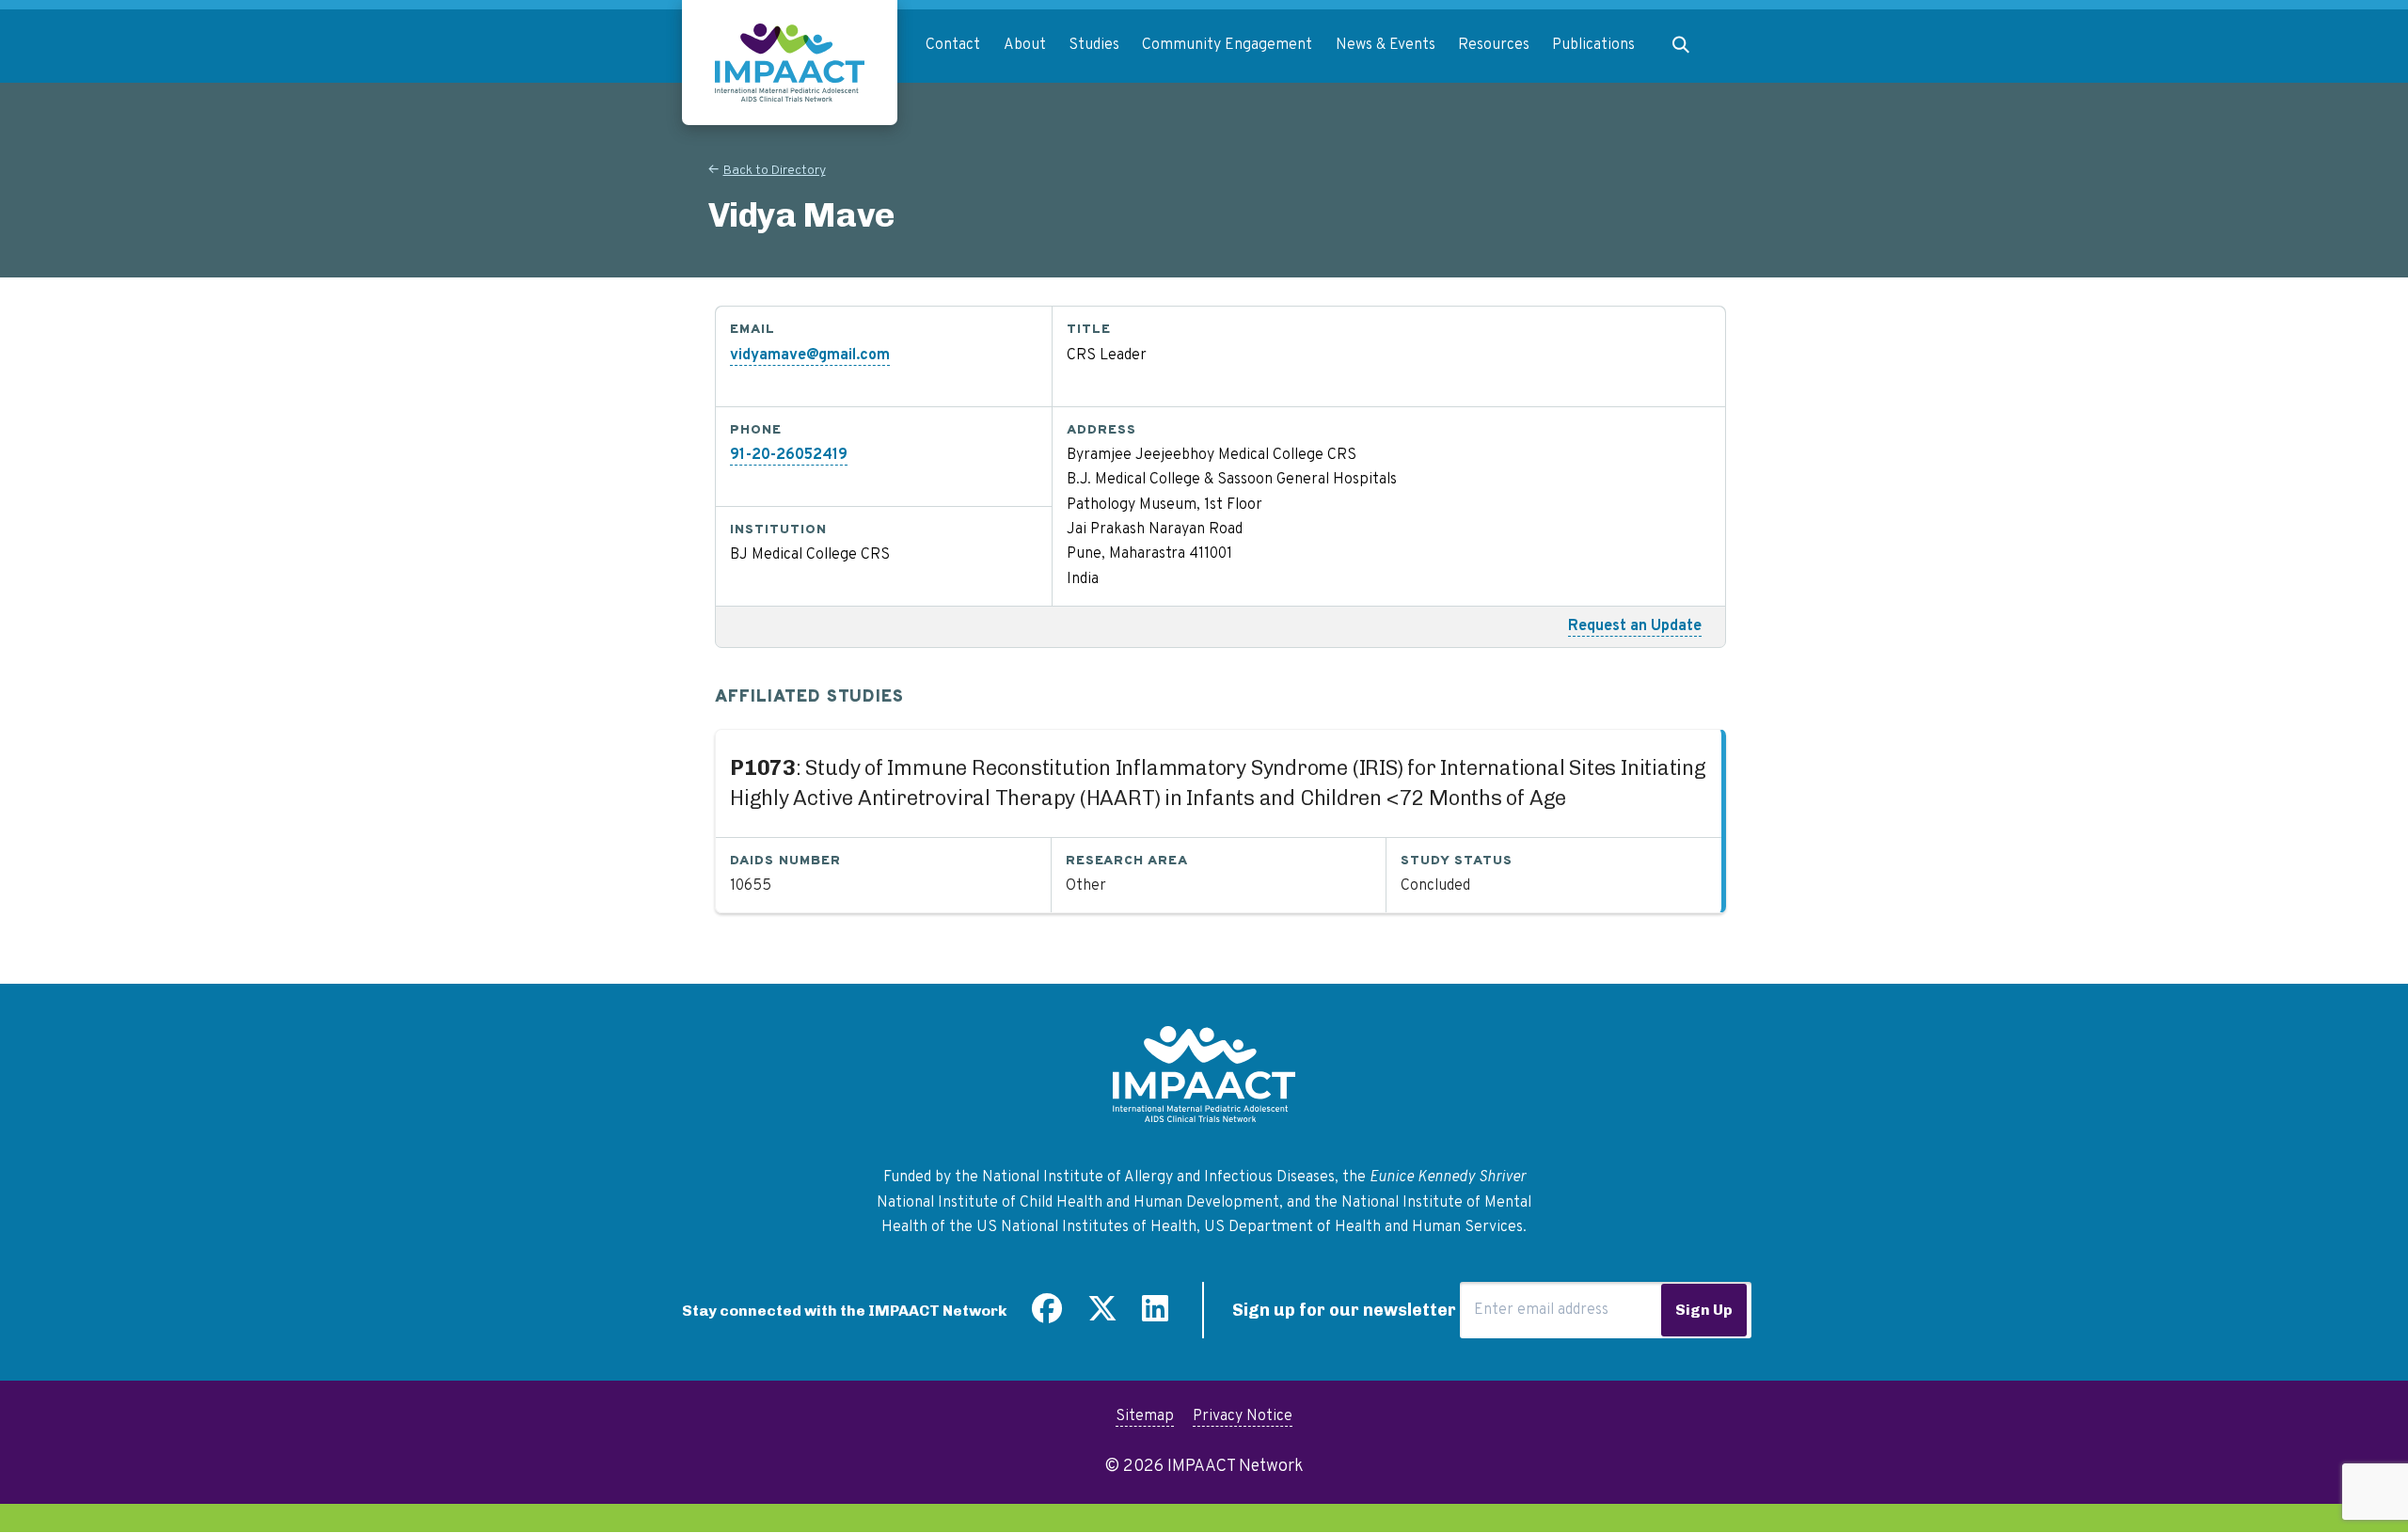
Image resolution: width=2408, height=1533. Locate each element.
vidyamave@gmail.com (810, 356)
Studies (1094, 45)
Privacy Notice (1243, 1416)
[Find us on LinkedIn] (1155, 1316)
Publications (1593, 45)
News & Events (1386, 45)
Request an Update (1635, 626)
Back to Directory (775, 171)
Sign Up (1704, 1310)
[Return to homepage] (790, 63)
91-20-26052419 (789, 455)
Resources (1494, 45)
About (1025, 45)
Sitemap (1145, 1416)
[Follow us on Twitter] (1102, 1316)
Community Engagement (1227, 45)
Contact (953, 45)
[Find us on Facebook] (1047, 1316)
